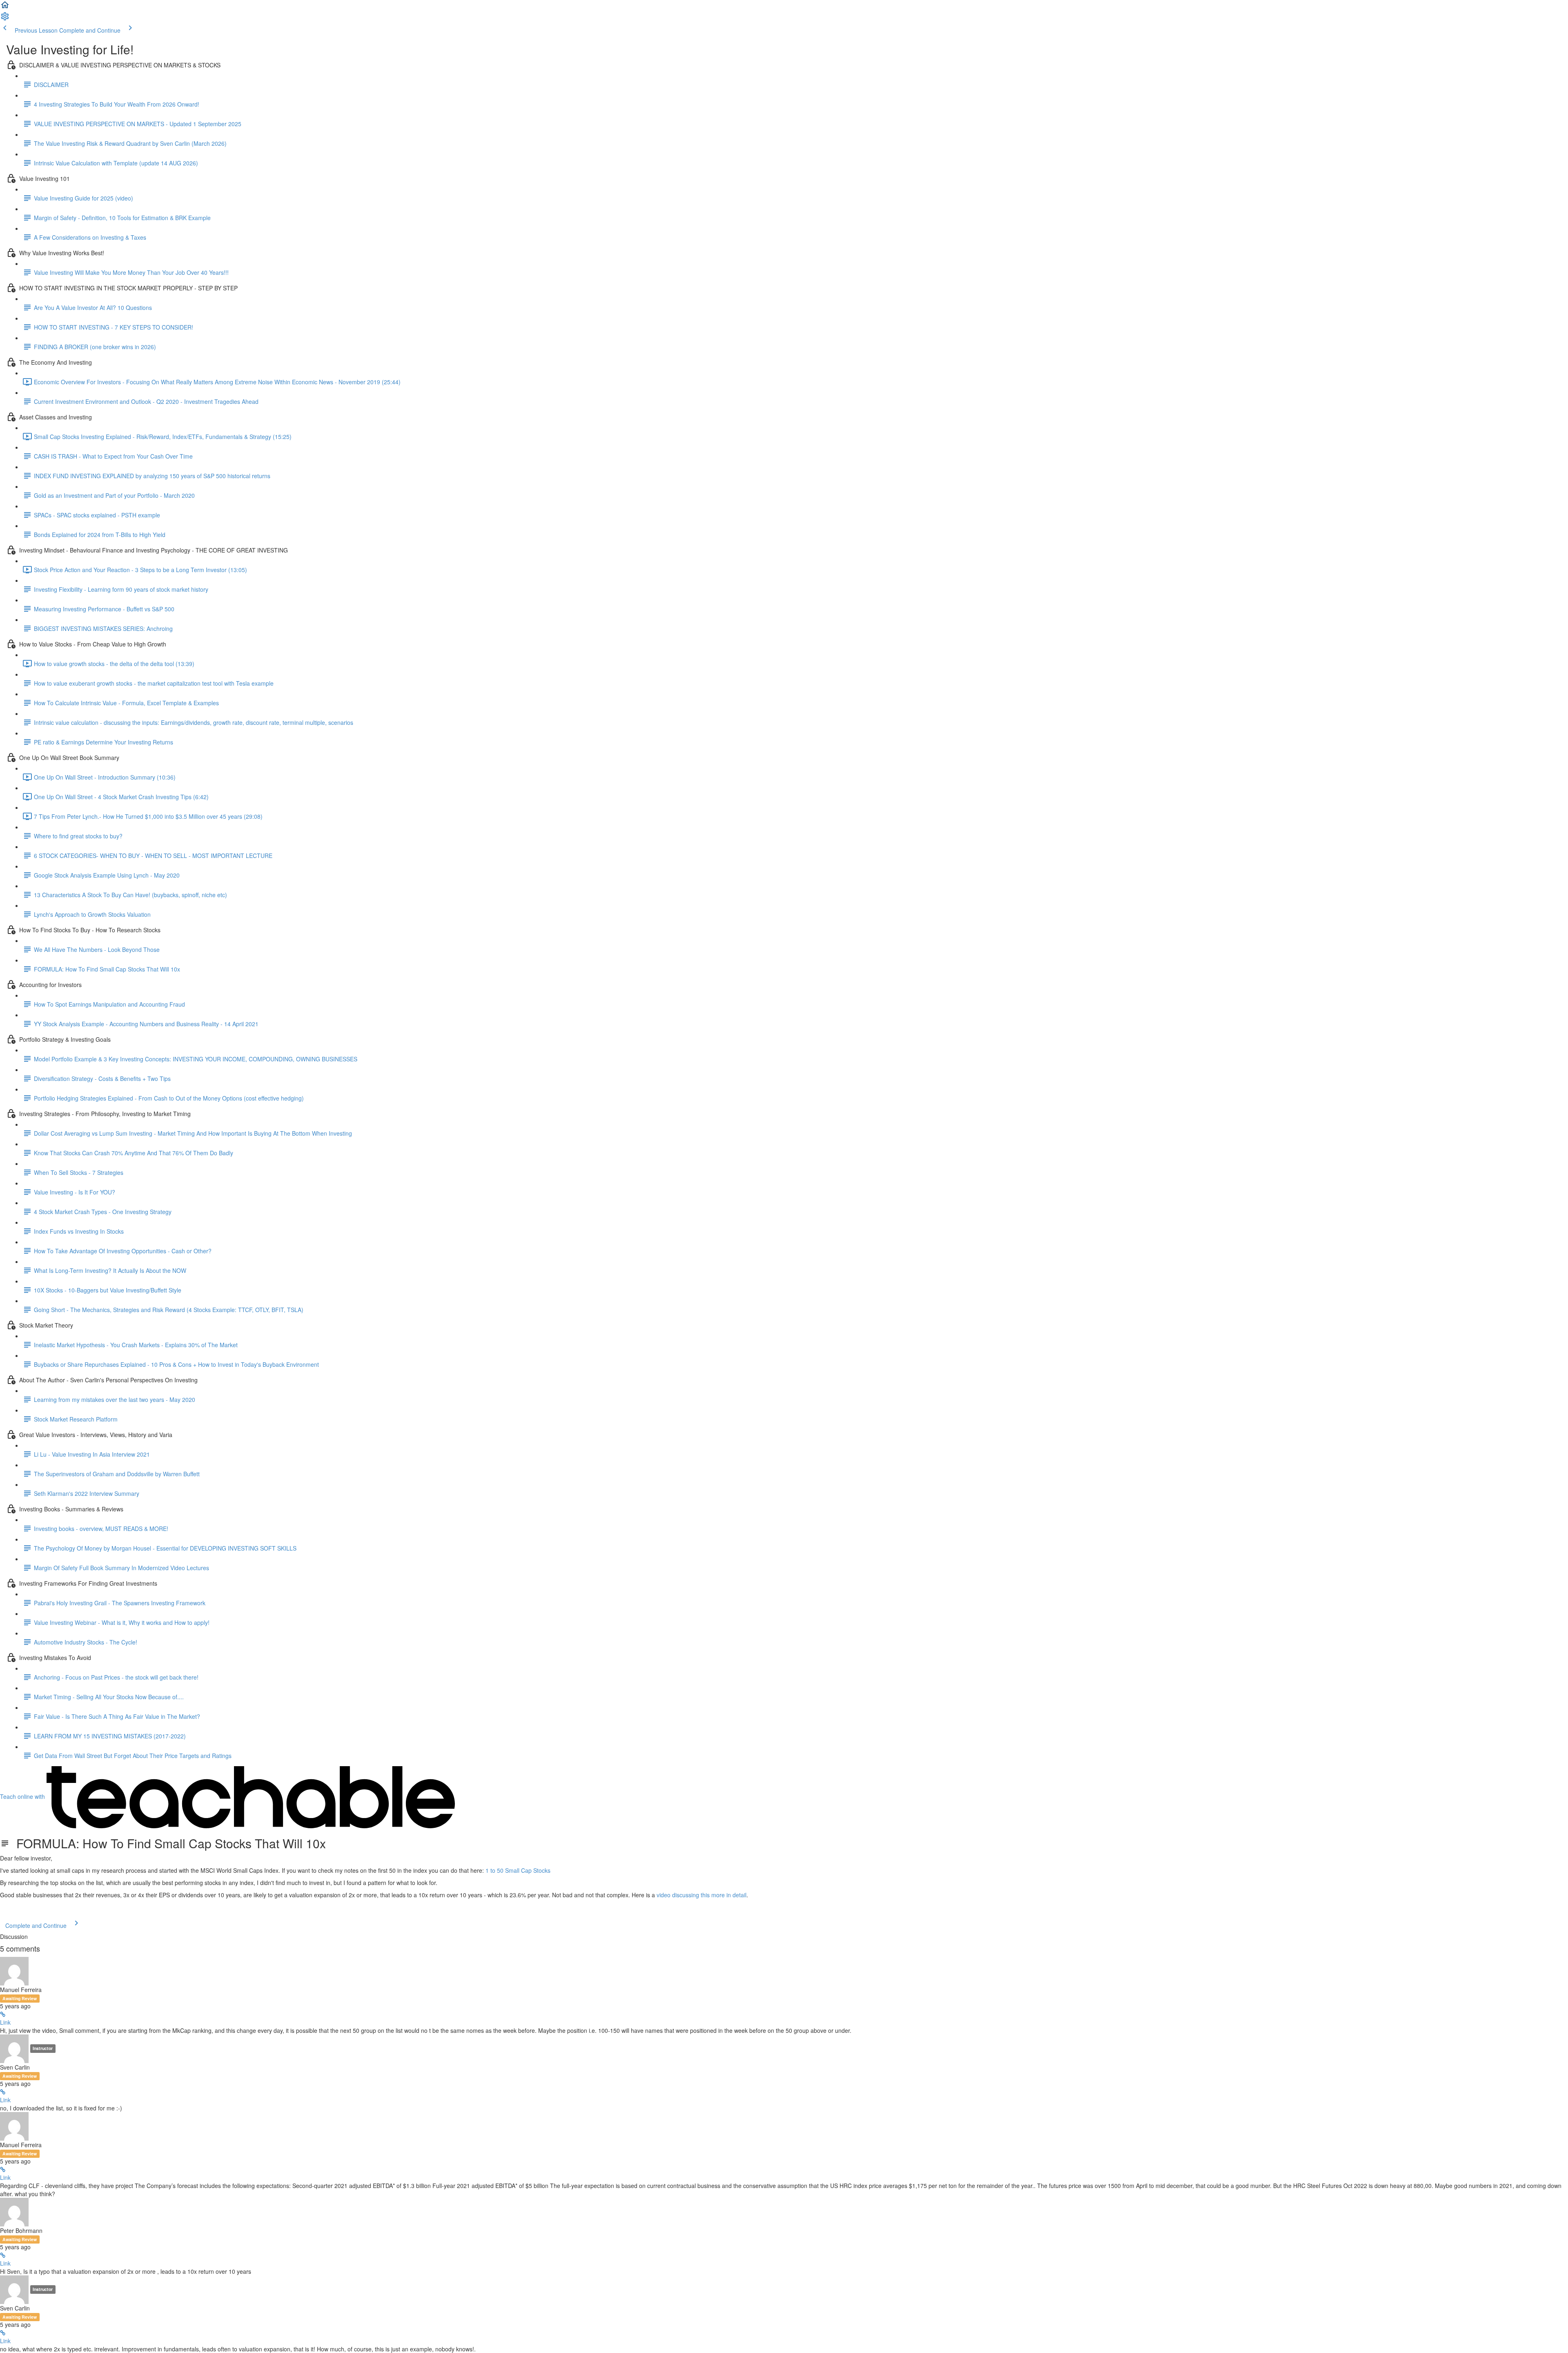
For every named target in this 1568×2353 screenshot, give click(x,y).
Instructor (43, 2048)
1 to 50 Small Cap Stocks (518, 1870)
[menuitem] (5, 19)
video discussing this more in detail (702, 1895)
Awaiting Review (20, 1998)
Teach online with (23, 1796)
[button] (5, 7)
